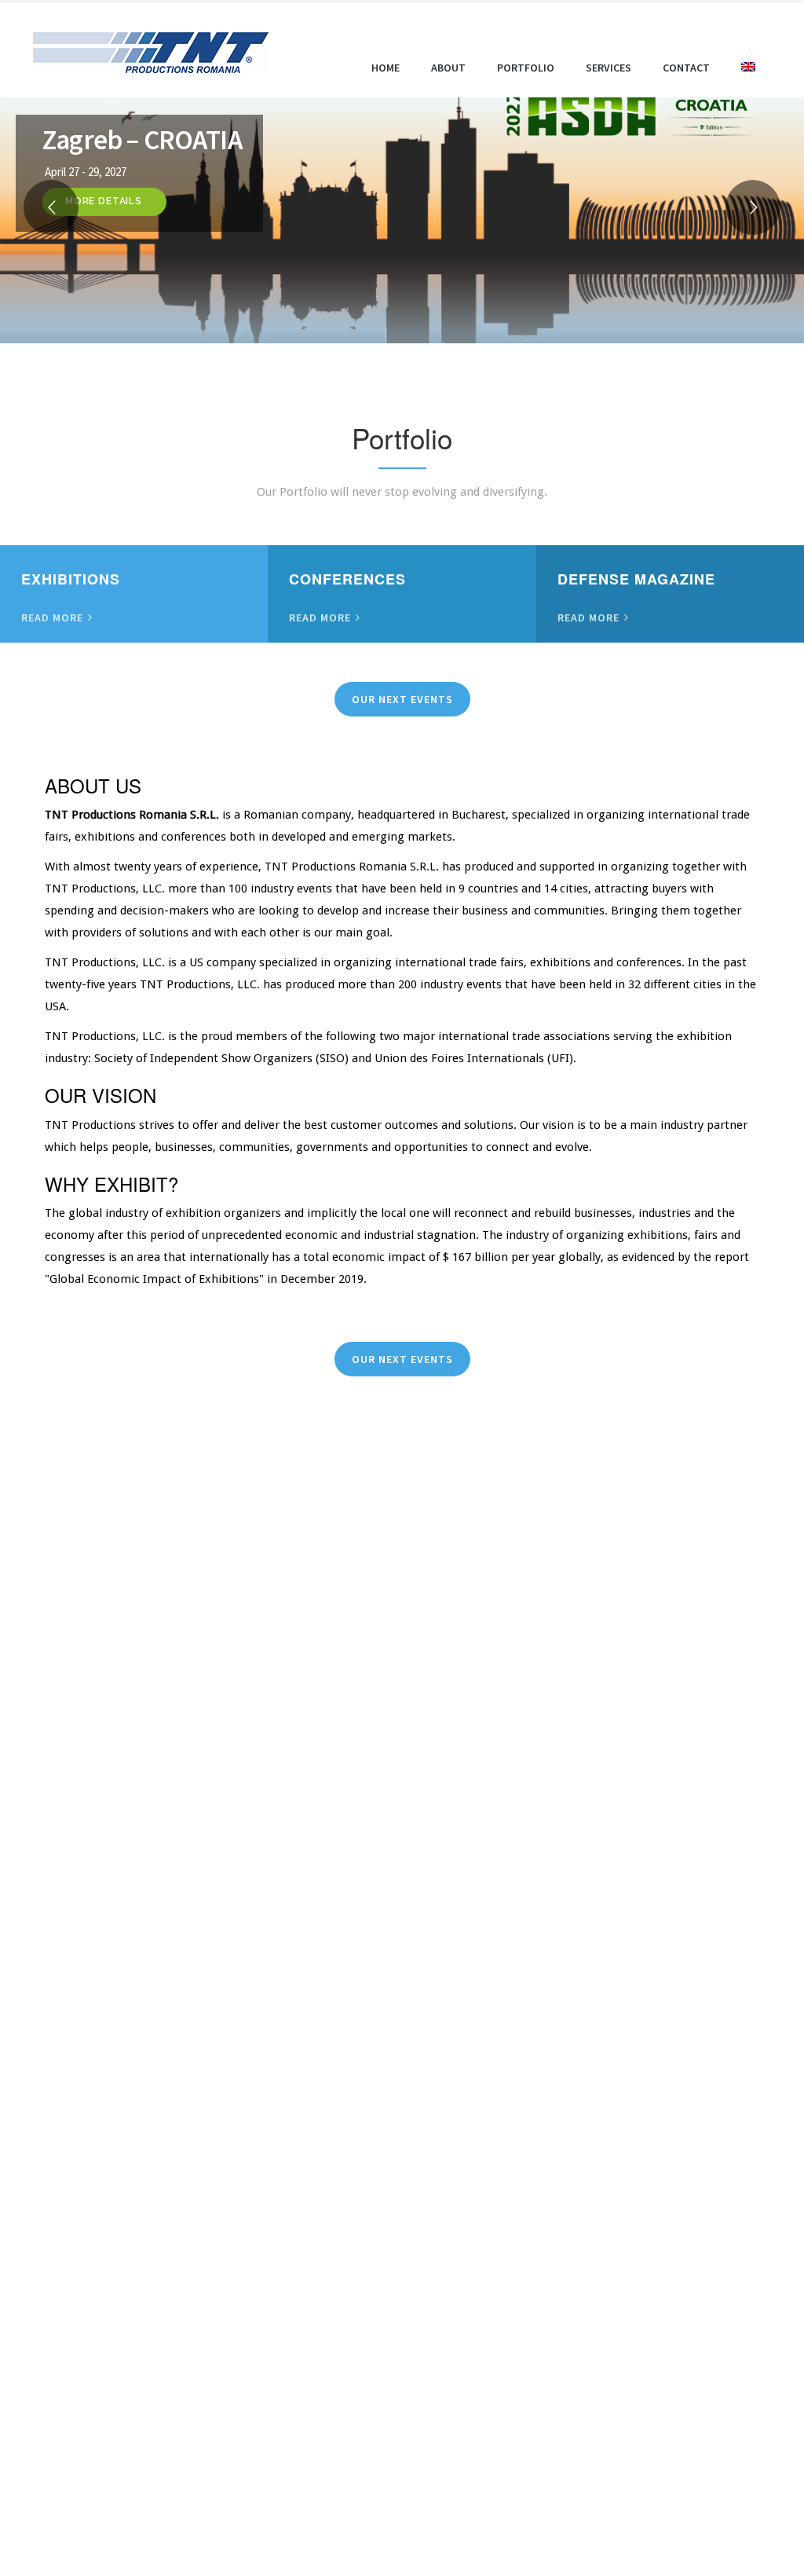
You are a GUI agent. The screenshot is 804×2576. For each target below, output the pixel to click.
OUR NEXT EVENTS (402, 699)
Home (386, 68)
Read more (54, 617)
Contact (686, 68)
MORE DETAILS (104, 201)
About (448, 68)
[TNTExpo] (151, 50)
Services (608, 68)
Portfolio (526, 68)
